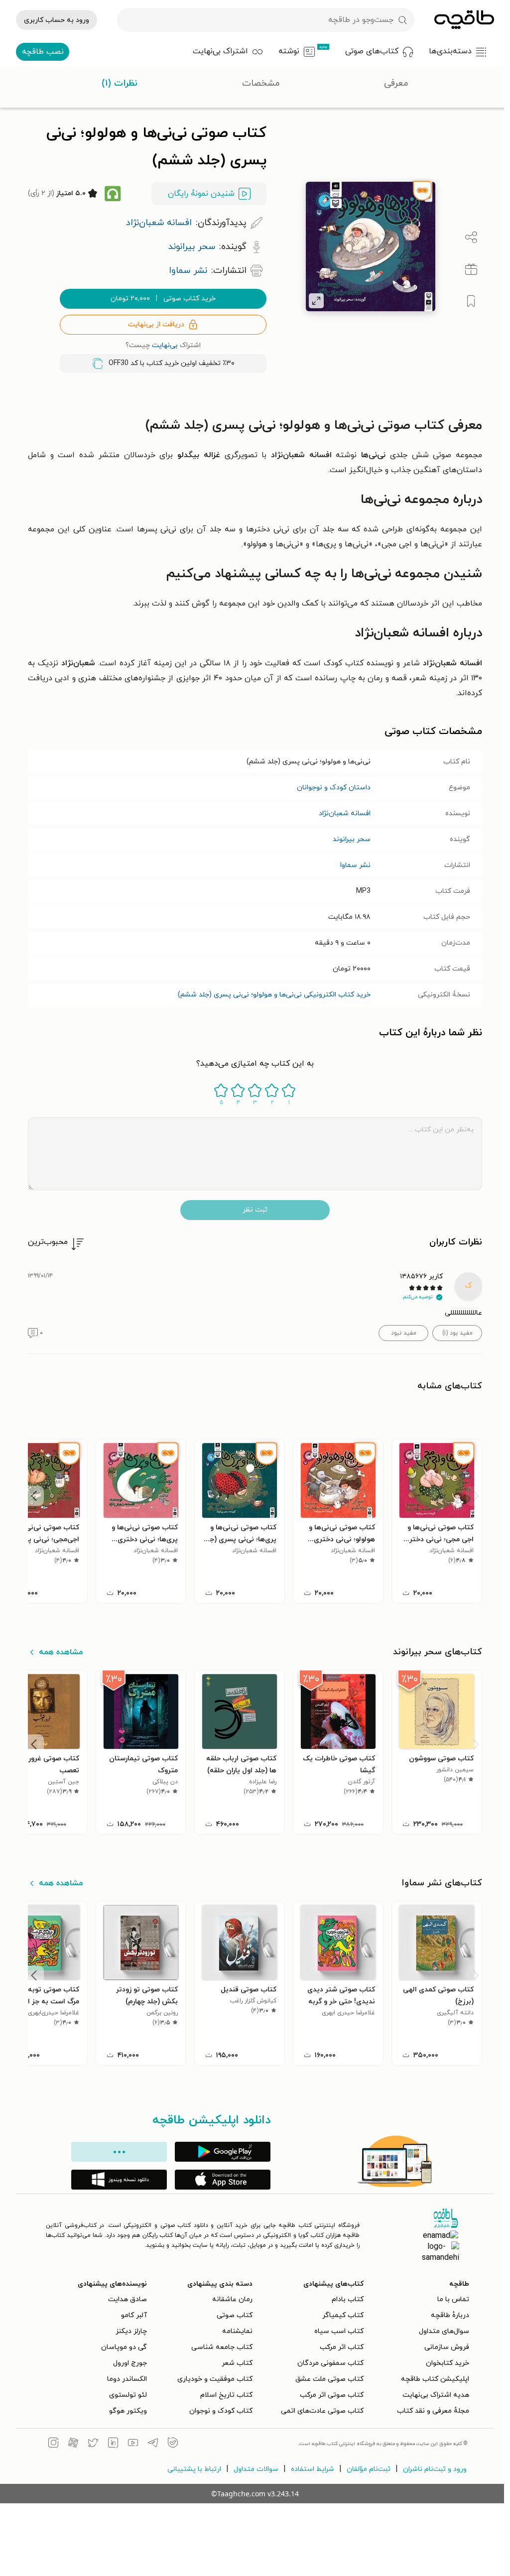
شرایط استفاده (313, 2469)
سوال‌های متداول (444, 2331)
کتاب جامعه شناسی (222, 2347)
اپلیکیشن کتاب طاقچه (435, 2379)
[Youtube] (133, 2444)
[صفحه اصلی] (464, 20)
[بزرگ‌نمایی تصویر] (316, 301)
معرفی (396, 83)
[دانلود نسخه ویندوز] (119, 2180)
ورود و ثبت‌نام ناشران (435, 2469)
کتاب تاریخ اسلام (226, 2395)
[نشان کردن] (471, 301)
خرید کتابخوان (447, 2363)
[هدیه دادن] (471, 269)
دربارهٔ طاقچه (450, 2315)
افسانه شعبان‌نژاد (345, 813)
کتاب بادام (348, 2299)
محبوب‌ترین (48, 1242)
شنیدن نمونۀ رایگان (201, 194)
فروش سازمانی (447, 2347)
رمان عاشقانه (232, 2299)
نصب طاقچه (43, 52)
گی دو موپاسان (124, 2347)
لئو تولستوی (128, 2395)
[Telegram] (153, 2444)
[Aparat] (73, 2444)
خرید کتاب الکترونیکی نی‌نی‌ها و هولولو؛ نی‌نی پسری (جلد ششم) (274, 995)
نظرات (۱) (120, 83)
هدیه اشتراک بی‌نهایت (436, 2395)
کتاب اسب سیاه (339, 2331)
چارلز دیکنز (131, 2331)
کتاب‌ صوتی (235, 2315)
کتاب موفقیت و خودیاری (215, 2379)
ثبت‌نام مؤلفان (369, 2469)
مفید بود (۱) (457, 1333)
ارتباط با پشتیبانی (194, 2469)
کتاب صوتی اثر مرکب (332, 2395)
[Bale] (173, 2444)
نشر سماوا (355, 865)
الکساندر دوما (127, 2379)
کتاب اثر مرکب (342, 2347)
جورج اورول (130, 2363)
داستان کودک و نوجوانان (334, 788)
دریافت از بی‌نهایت (156, 324)
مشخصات (261, 83)
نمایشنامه (237, 2331)
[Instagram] (53, 2444)
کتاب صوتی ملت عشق (329, 2379)
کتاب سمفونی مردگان (330, 2363)
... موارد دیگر (119, 2152)
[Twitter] (93, 2444)
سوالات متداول (256, 2469)
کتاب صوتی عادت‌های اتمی (322, 2411)
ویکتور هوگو (128, 2411)
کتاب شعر (237, 2363)
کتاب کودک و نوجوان (221, 2411)
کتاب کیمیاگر (343, 2315)
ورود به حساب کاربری (57, 20)
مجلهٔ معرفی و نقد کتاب (433, 2411)
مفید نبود (404, 1333)
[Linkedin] (113, 2444)
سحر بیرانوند (352, 839)
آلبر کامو (134, 2315)
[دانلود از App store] (223, 2180)
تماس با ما (453, 2299)
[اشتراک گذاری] (471, 238)
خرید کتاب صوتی (163, 299)
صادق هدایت (127, 2299)
